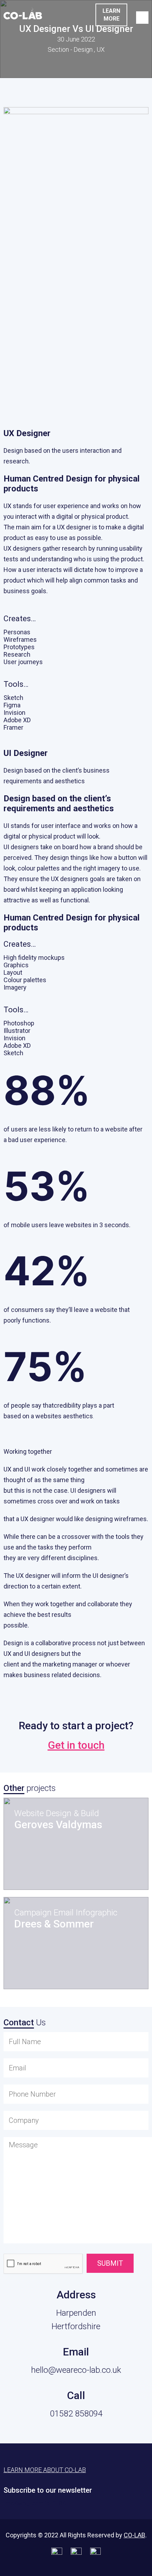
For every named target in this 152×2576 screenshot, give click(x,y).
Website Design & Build (57, 1813)
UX (101, 49)
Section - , (76, 49)
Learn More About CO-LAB (45, 2470)
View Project (53, 1868)
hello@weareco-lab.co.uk (76, 2370)
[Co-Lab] (23, 17)
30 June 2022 (76, 39)
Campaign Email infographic (66, 1913)
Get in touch (76, 1745)
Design (83, 49)
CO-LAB (135, 2535)
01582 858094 (76, 2414)
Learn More (111, 15)
